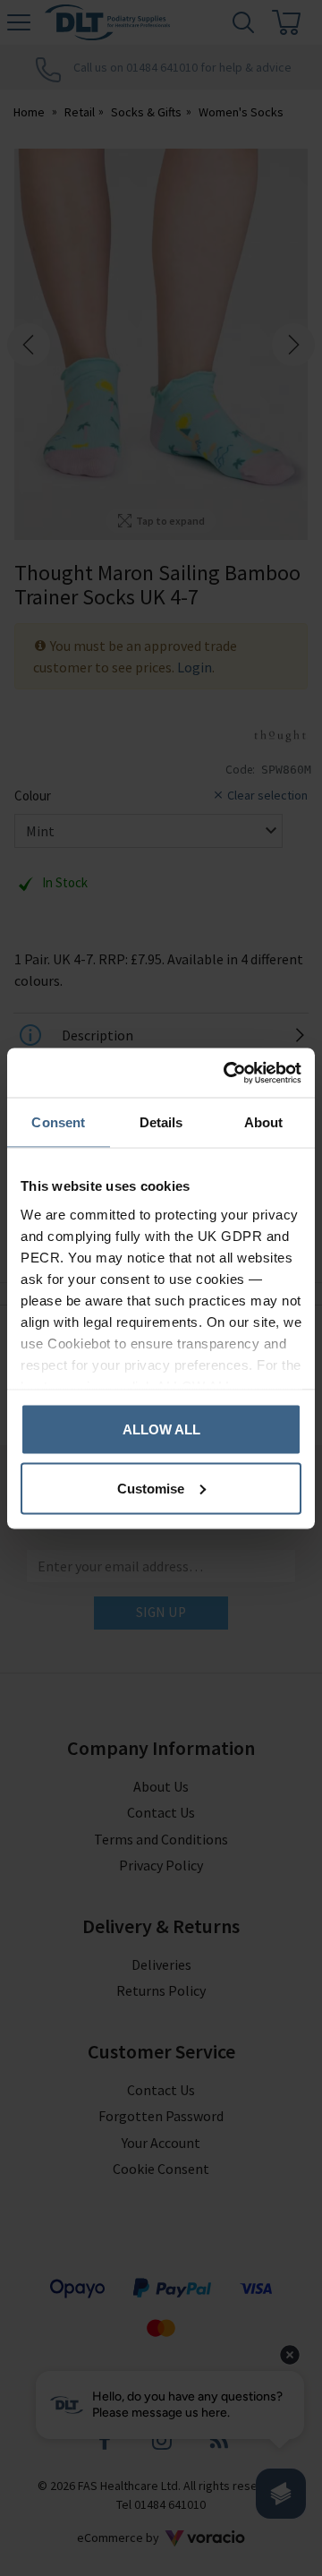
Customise (151, 1488)
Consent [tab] (58, 1122)
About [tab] (264, 1122)
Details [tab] (161, 1122)
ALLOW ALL (161, 1429)
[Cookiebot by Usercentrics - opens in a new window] (227, 1073)
